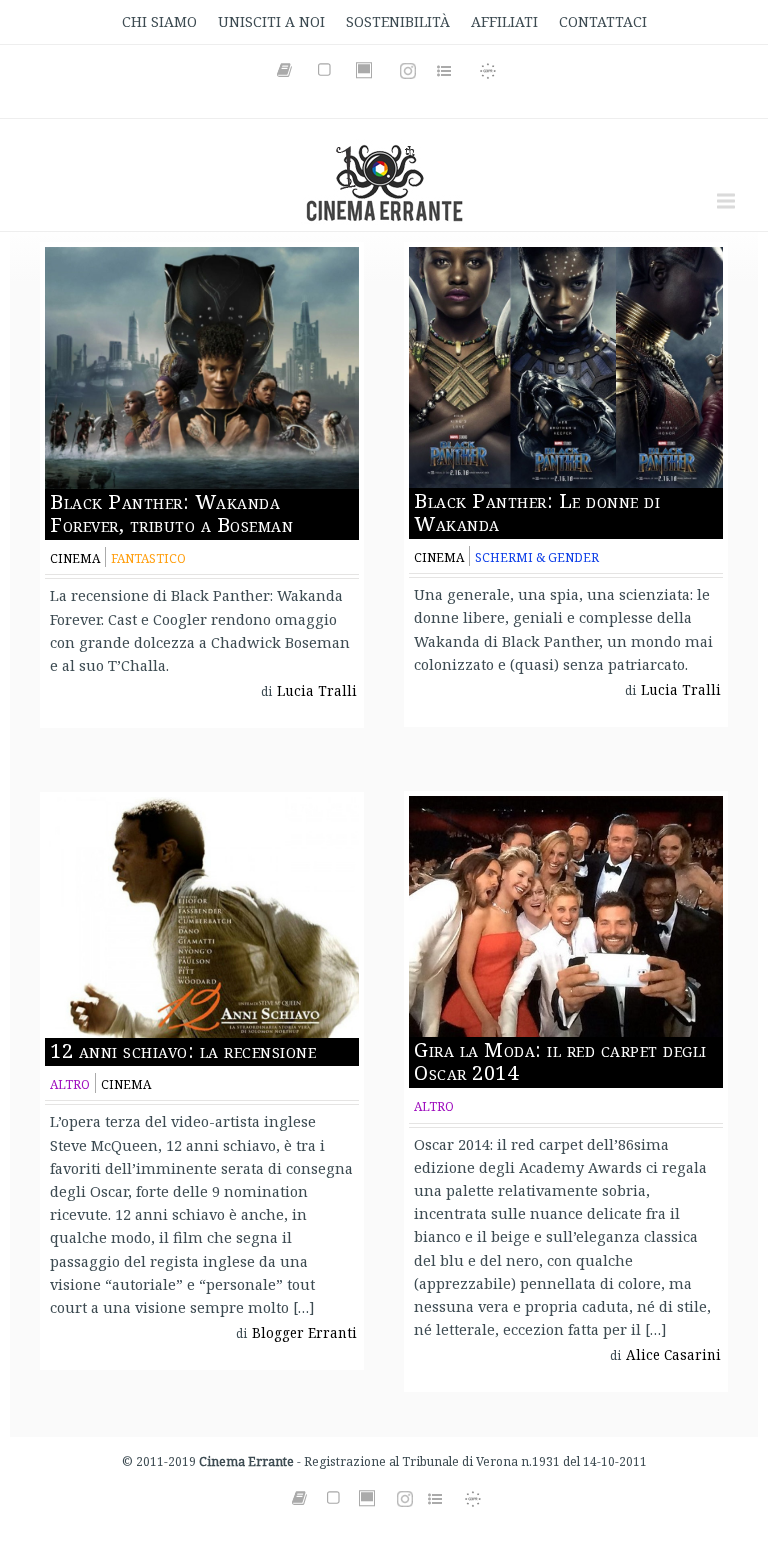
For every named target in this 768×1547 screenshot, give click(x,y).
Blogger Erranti (304, 1333)
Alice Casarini (673, 1355)
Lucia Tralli (317, 691)
